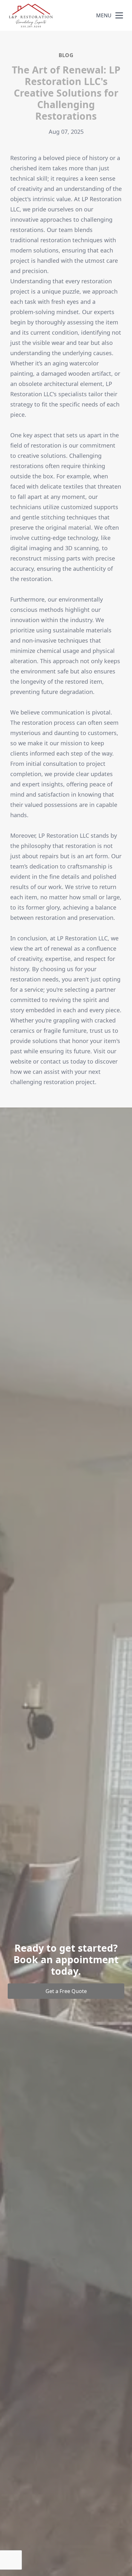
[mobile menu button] (119, 15)
